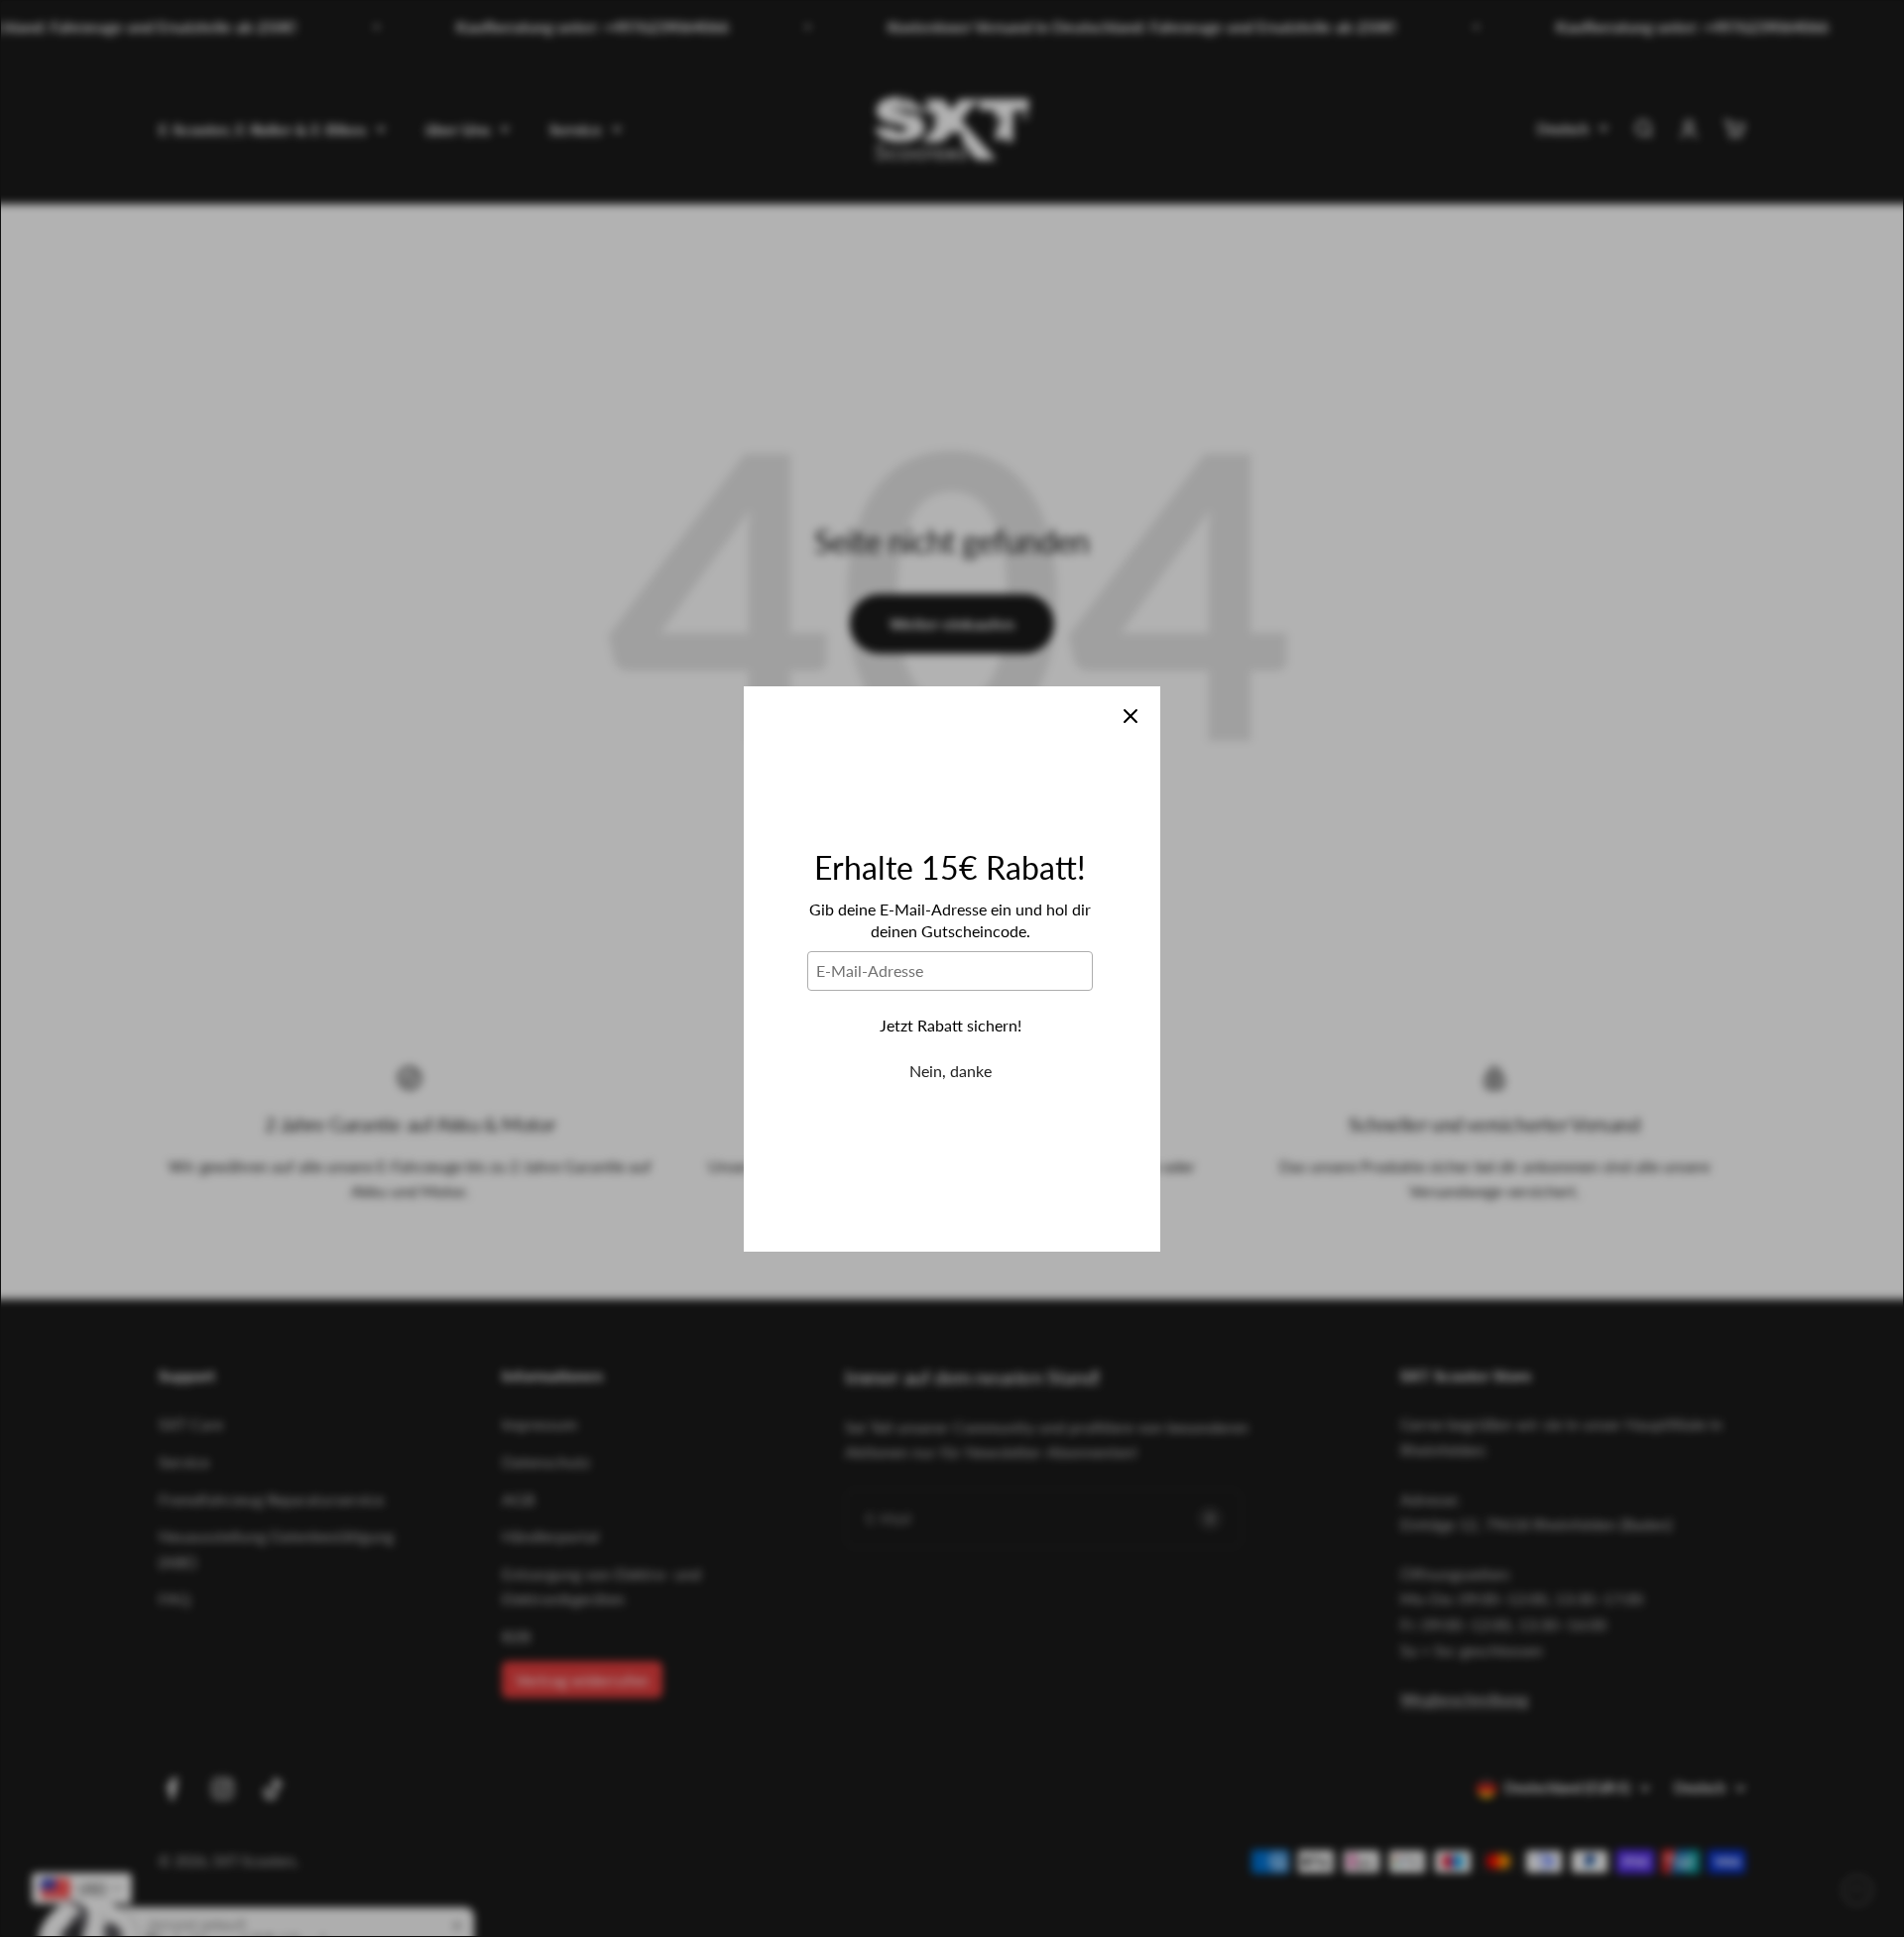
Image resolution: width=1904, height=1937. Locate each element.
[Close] (1130, 716)
